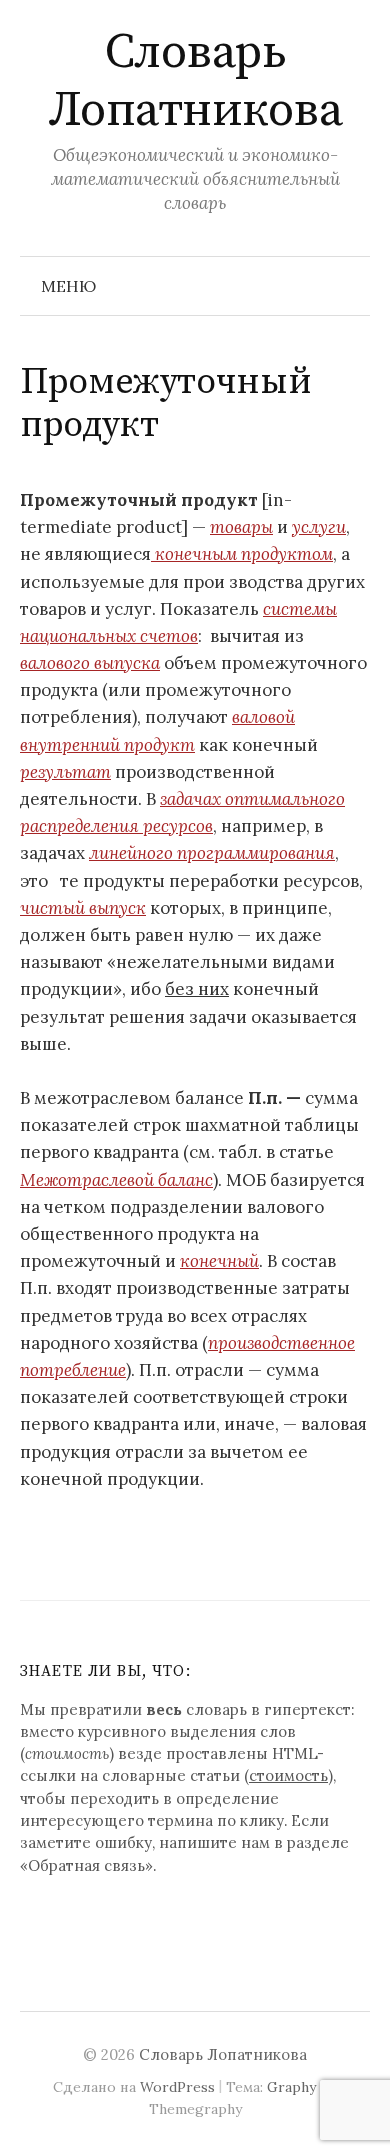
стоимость (288, 1775)
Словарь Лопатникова (195, 82)
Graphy (291, 2087)
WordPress (177, 2087)
